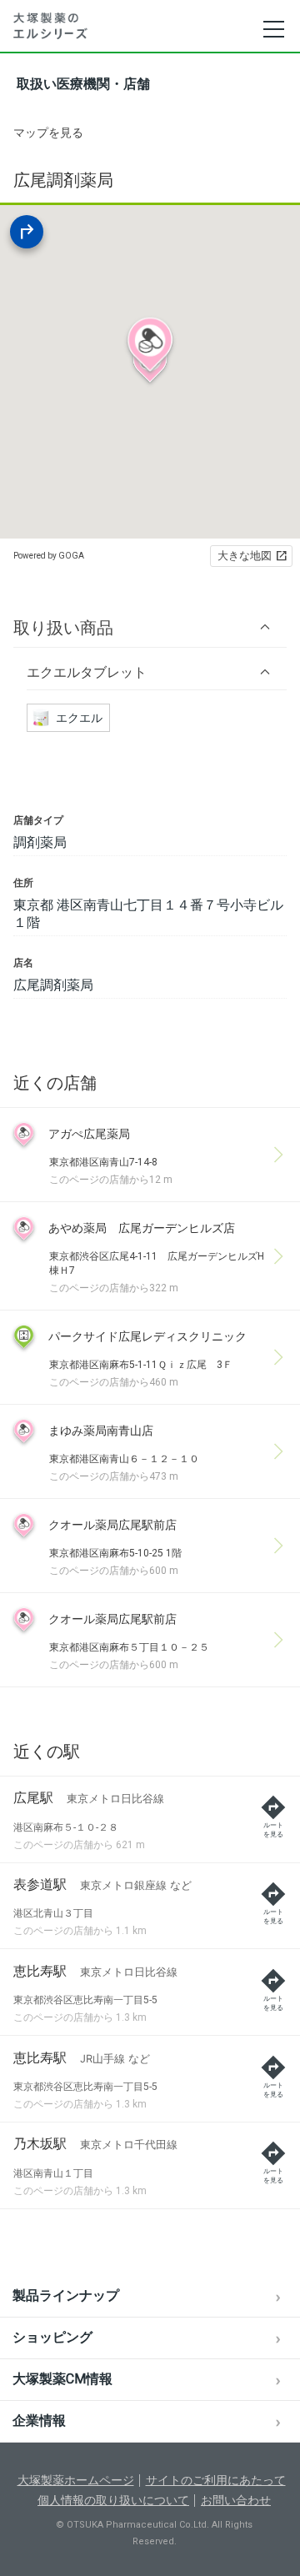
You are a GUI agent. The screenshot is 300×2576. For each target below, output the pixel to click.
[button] (150, 627)
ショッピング (52, 2337)
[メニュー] (273, 29)
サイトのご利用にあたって (216, 2480)
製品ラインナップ (66, 2295)
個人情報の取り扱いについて (113, 2500)
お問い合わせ (236, 2500)
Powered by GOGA (49, 556)
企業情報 (39, 2421)
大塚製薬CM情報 (62, 2379)
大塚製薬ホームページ (76, 2480)
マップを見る (48, 133)
